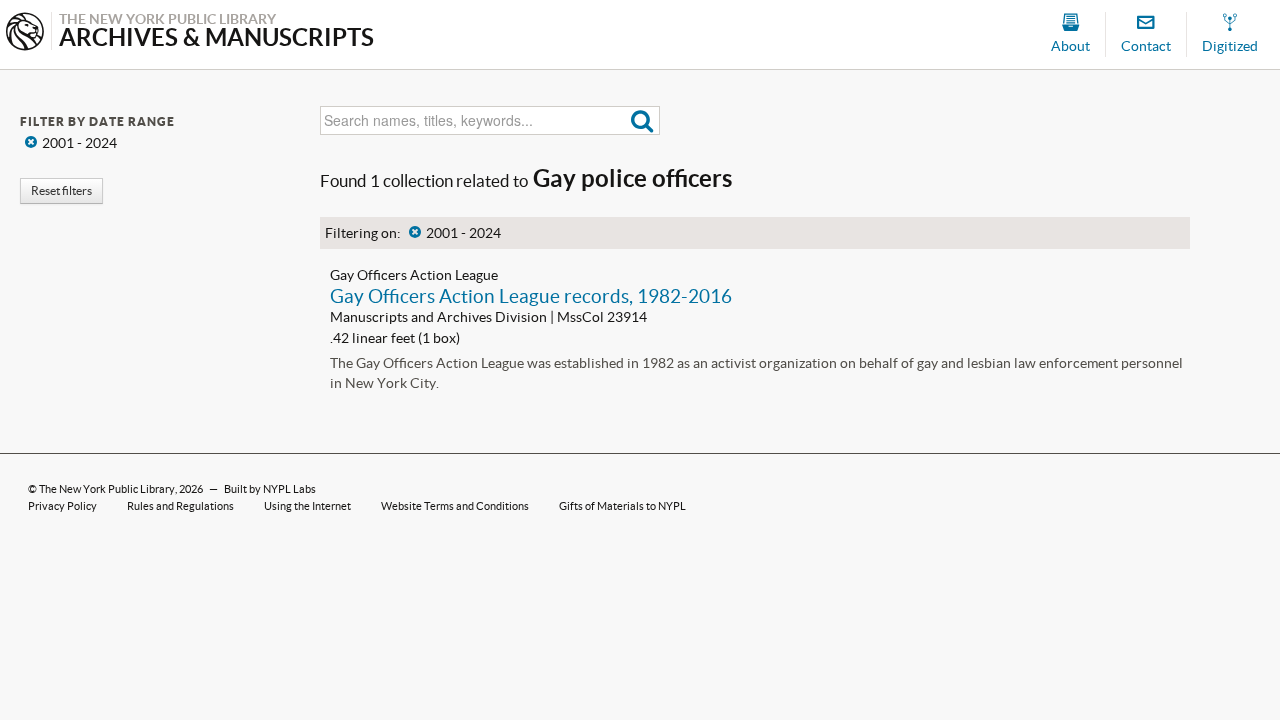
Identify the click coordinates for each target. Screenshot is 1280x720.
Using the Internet (307, 506)
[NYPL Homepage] (25, 33)
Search (642, 120)
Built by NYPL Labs (270, 489)
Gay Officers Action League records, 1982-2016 (531, 296)
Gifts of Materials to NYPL (622, 506)
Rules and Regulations (180, 506)
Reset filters (61, 190)
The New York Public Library (107, 489)
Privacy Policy (62, 506)
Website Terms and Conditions (455, 506)
